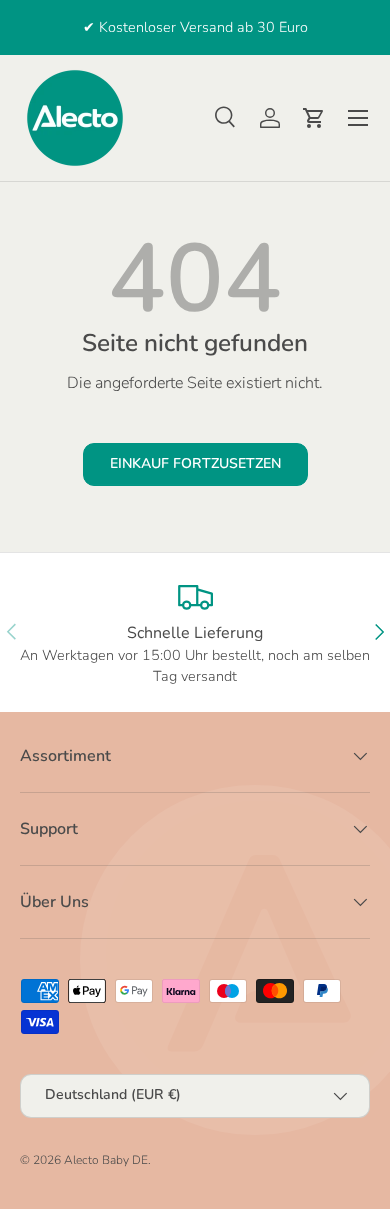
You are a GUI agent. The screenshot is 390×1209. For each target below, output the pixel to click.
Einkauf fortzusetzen (195, 463)
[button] (314, 118)
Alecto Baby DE (106, 1160)
